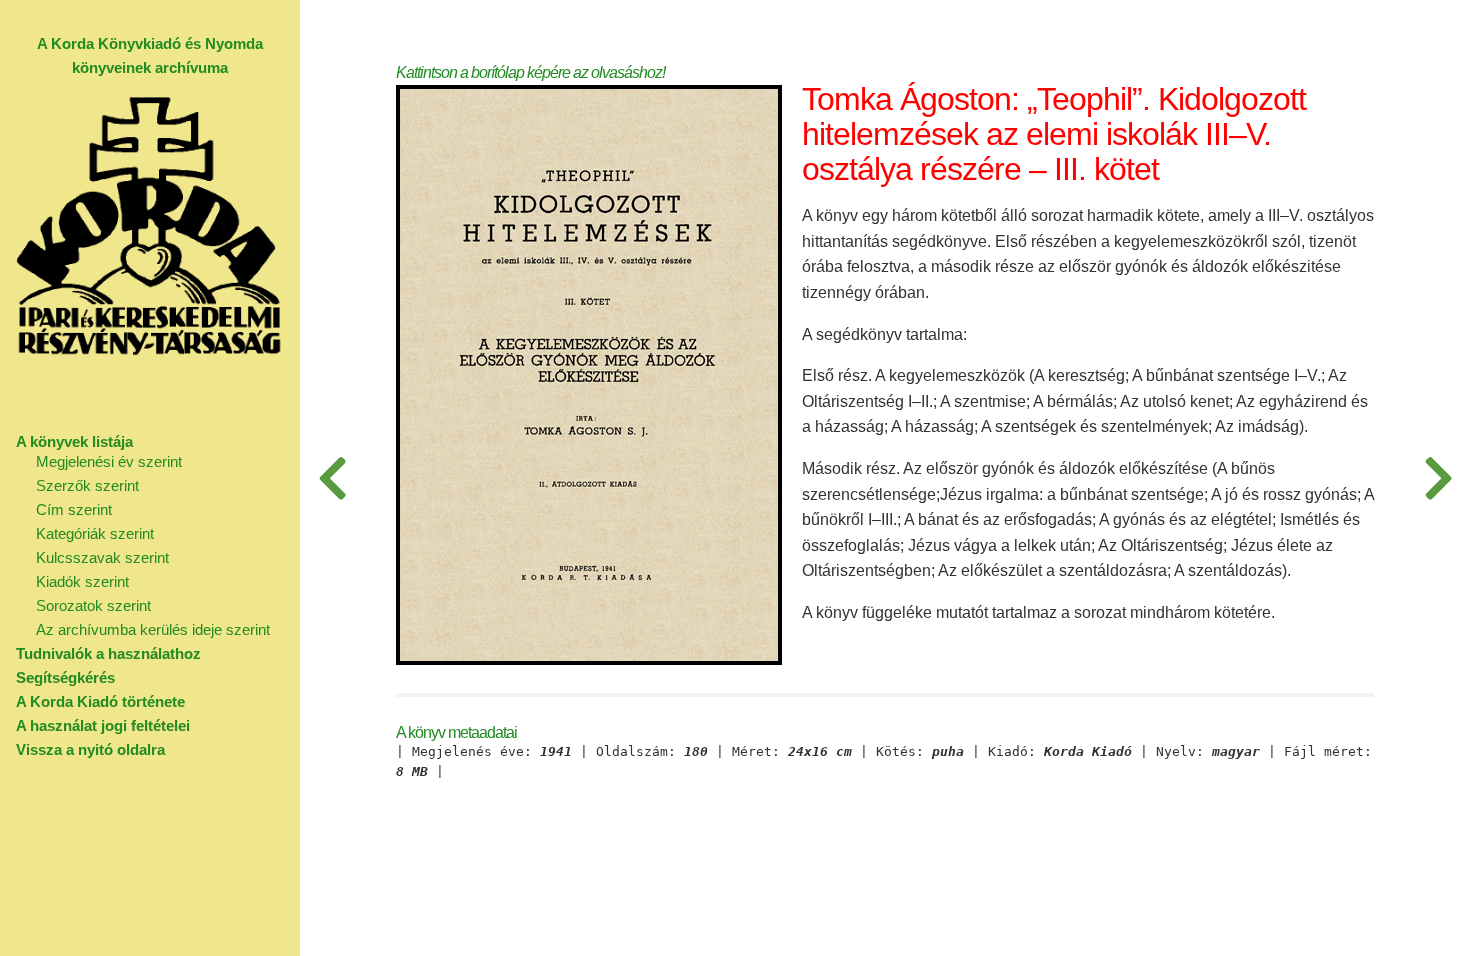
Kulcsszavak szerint (102, 557)
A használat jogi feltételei (103, 725)
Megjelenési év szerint (109, 461)
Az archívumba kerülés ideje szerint (153, 629)
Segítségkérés (65, 677)
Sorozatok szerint (93, 605)
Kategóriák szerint (95, 533)
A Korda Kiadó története (100, 701)
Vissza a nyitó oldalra (90, 749)
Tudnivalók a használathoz (108, 653)
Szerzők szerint (87, 485)
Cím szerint (74, 509)
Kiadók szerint (82, 581)
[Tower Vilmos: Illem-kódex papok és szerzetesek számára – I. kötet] (1438, 478)
